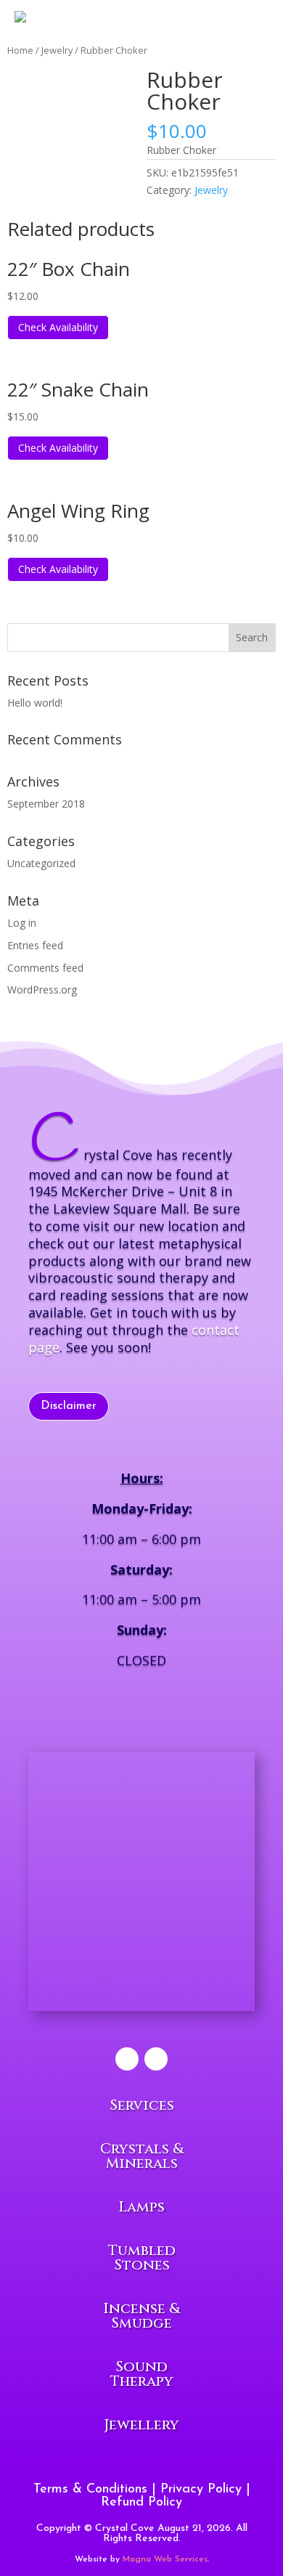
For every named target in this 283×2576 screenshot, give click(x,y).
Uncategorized (41, 863)
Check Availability (58, 327)
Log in (22, 923)
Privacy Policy (201, 2490)
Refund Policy (141, 2503)
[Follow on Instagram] (156, 2059)
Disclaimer (69, 1406)
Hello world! (35, 703)
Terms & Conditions (90, 2490)
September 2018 (46, 804)
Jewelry (211, 190)
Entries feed (35, 945)
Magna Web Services (165, 2559)
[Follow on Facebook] (127, 2059)
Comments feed (45, 968)
